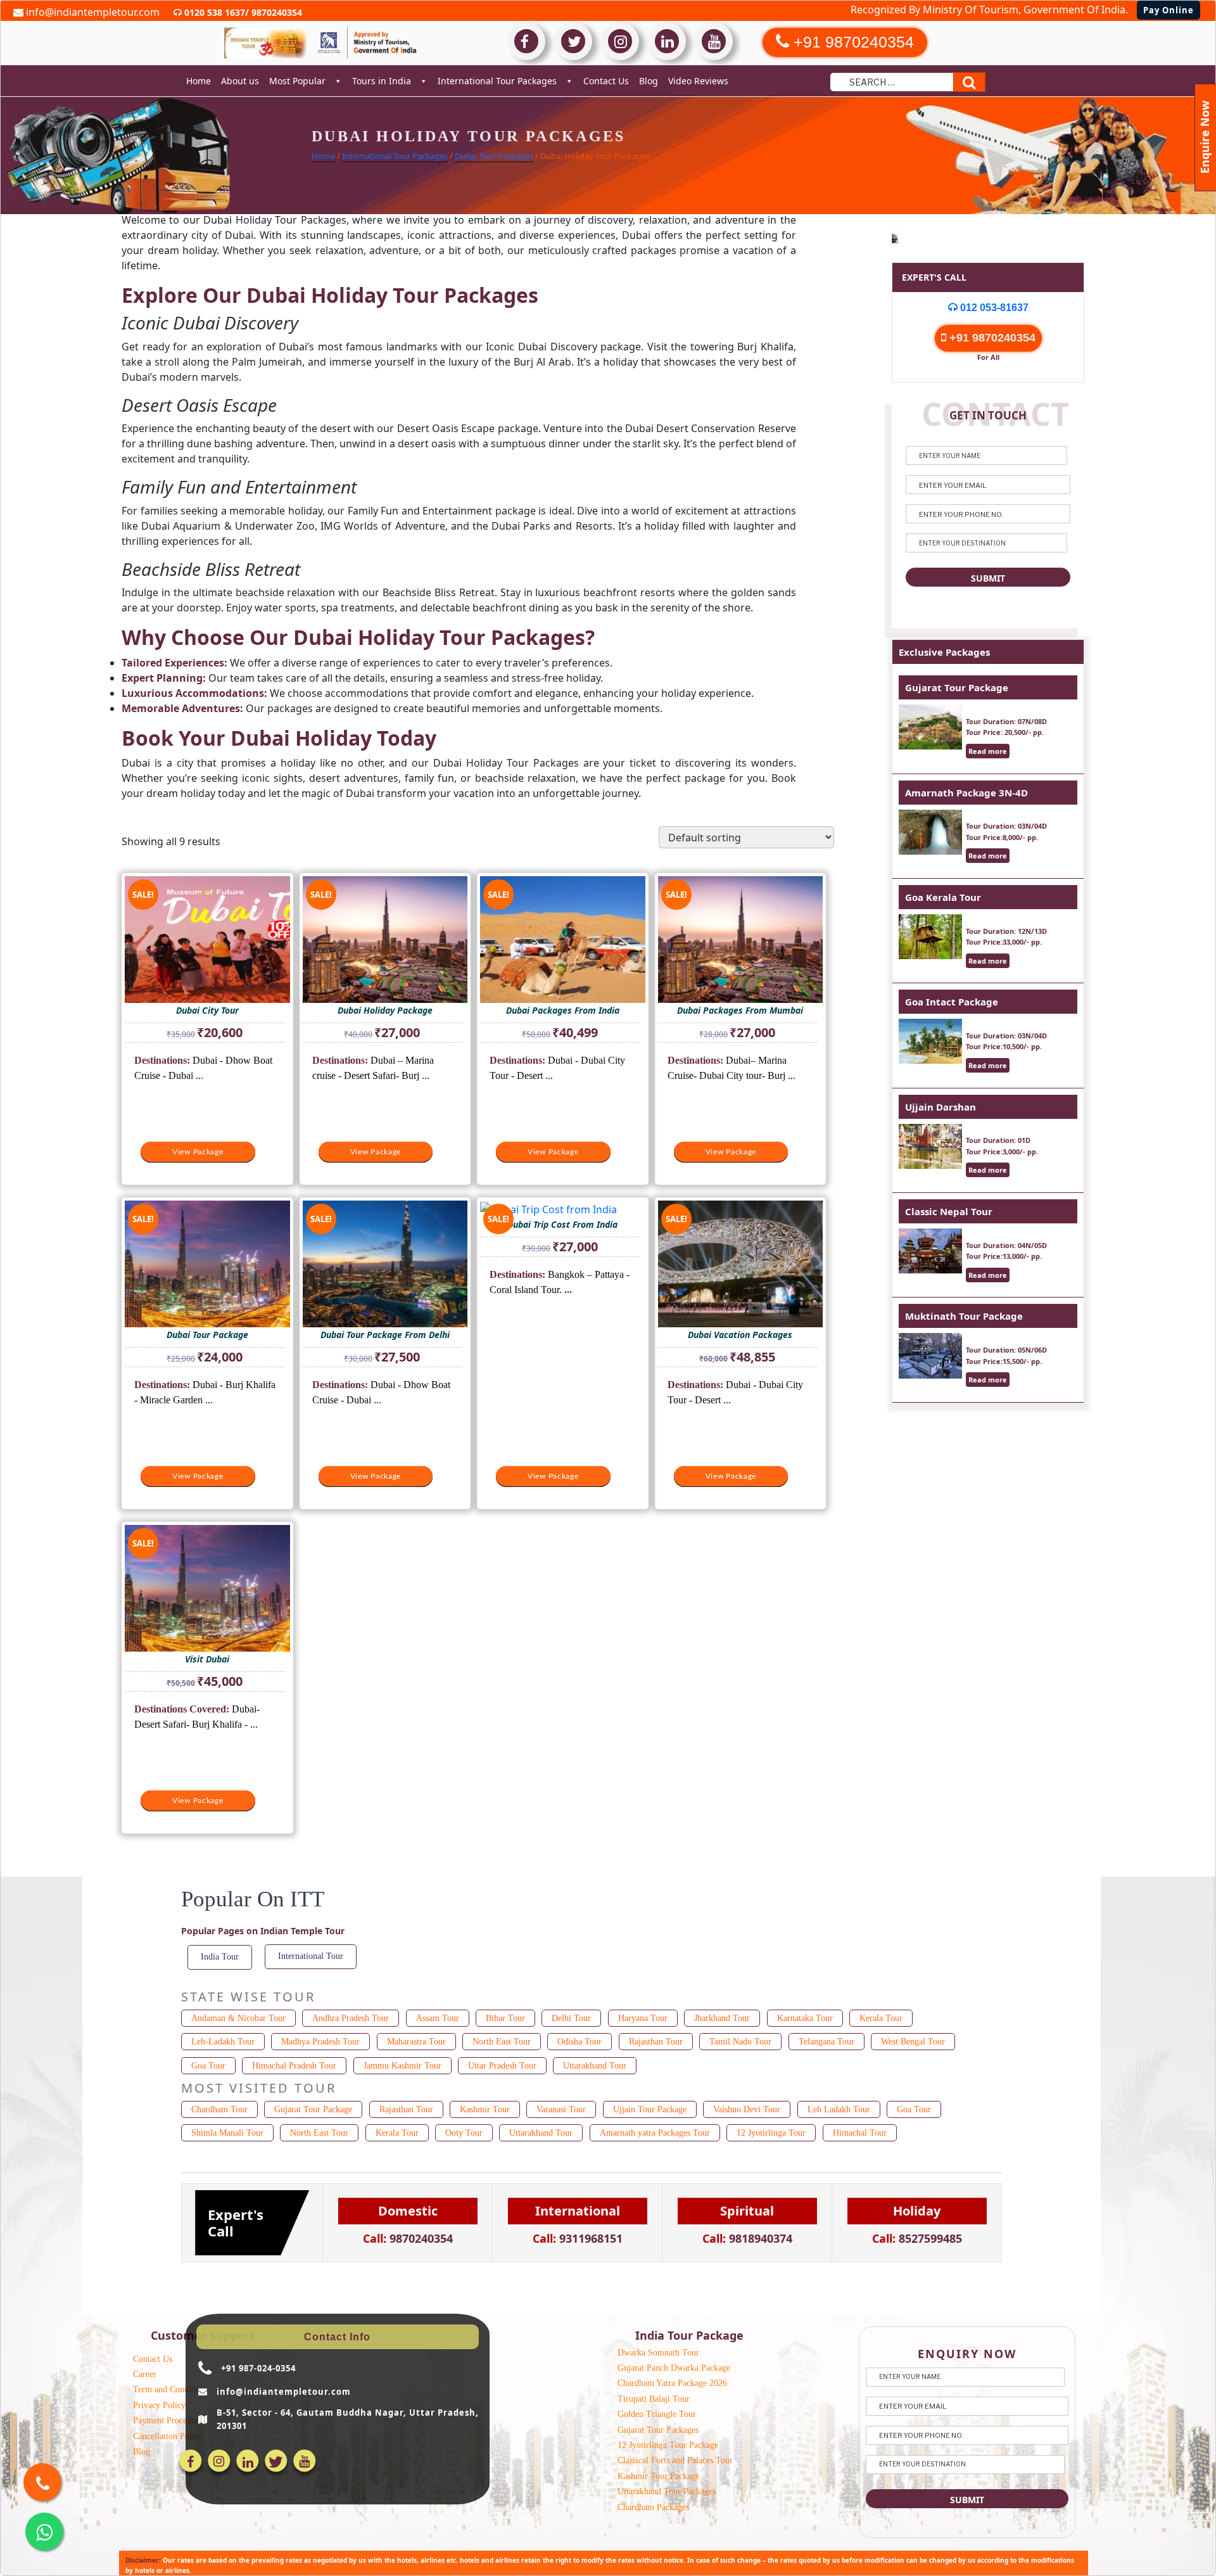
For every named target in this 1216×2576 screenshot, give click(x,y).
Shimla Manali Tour (227, 2133)
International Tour (311, 1956)
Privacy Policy (159, 2405)
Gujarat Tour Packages (658, 2430)
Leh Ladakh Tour (839, 2109)
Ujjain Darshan (940, 1107)
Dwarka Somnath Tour (658, 2353)
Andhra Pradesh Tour (351, 2018)
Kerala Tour (881, 2018)
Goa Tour (208, 2066)
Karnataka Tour (805, 2018)
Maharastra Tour (416, 2042)
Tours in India (382, 81)
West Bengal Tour (913, 2042)
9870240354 (275, 12)
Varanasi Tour (561, 2109)
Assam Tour (438, 2018)
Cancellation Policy (168, 2436)
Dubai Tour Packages (494, 156)
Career (145, 2374)
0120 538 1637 (213, 12)
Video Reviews (698, 81)
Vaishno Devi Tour (747, 2109)
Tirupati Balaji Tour (654, 2399)
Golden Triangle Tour (657, 2414)
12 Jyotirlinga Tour (771, 2133)
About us (240, 81)
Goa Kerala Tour (943, 897)
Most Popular (297, 81)
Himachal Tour (860, 2133)
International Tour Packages (497, 81)
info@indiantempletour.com (92, 12)
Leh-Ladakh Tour (223, 2042)
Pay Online (1168, 10)
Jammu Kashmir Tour (402, 2066)
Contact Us (606, 81)
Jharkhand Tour (722, 2018)
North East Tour (502, 2042)
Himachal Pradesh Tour (294, 2066)
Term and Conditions (171, 2389)
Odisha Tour (579, 2042)
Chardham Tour (219, 2109)
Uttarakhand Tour (595, 2066)
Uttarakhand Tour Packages (667, 2491)
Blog (649, 81)
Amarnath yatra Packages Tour (655, 2133)
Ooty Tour (464, 2133)
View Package (198, 1152)
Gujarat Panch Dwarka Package (674, 2368)
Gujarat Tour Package (957, 687)
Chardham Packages (653, 2507)
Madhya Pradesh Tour (320, 2042)
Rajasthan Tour (656, 2042)
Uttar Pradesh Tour (502, 2066)
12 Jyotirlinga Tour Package (668, 2445)
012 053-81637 (993, 308)
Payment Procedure (168, 2420)
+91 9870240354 (991, 338)
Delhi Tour (571, 2018)
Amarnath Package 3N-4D (966, 793)
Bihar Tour (505, 2018)
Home (199, 81)
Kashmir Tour (485, 2109)
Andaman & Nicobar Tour (238, 2018)
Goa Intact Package (952, 1002)
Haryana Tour (643, 2018)
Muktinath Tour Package (964, 1316)
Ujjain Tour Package (650, 2109)
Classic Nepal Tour (949, 1211)
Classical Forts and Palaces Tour (675, 2460)
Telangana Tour (826, 2042)
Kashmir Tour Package (658, 2476)
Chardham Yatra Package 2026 (672, 2383)
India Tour (220, 1957)
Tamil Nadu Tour (740, 2042)
